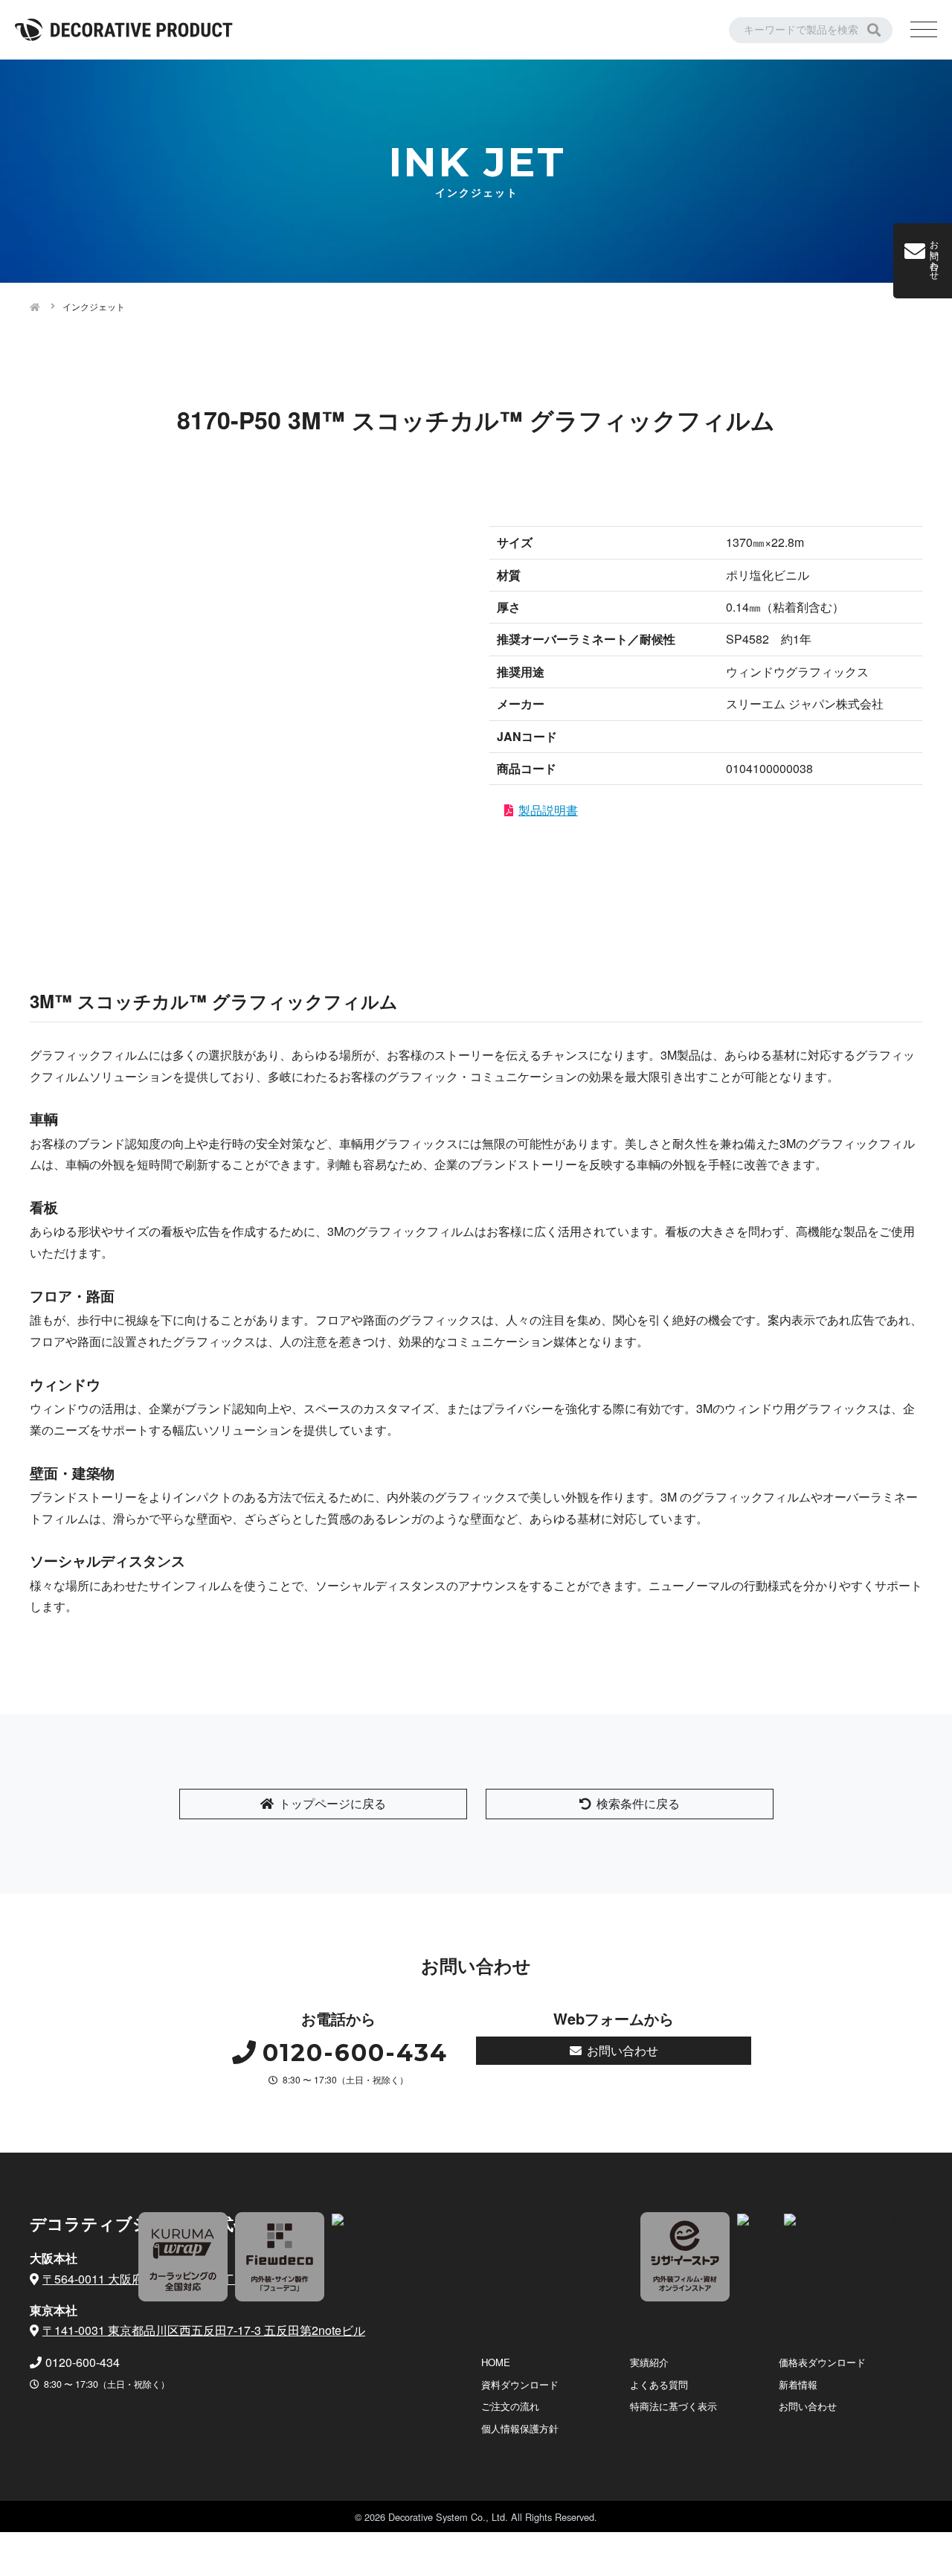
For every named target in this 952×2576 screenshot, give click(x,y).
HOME (496, 2362)
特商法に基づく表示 (673, 2406)
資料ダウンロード (520, 2384)
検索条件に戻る (638, 1803)
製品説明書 (548, 810)
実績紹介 (649, 2362)
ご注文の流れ (510, 2406)
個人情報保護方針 (520, 2428)
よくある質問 (659, 2384)
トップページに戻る (332, 1803)
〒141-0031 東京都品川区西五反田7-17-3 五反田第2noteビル (204, 2330)
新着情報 (798, 2384)
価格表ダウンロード (822, 2362)
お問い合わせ (623, 2050)
